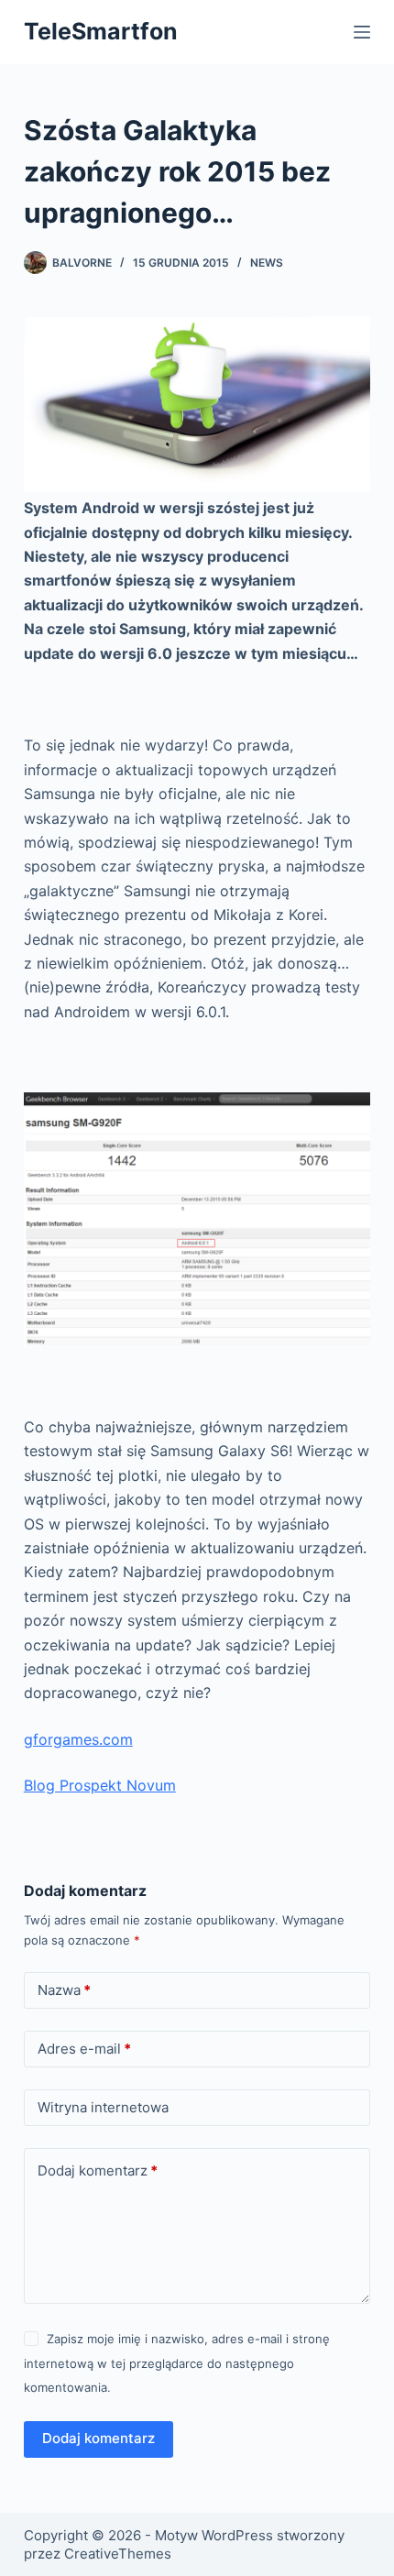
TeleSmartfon (101, 31)
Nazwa (64, 1990)
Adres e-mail (84, 2049)
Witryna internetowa (103, 2107)
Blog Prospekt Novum (100, 1785)
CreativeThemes (118, 2554)
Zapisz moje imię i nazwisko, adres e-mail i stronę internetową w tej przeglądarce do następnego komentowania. (177, 2363)
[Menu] (362, 32)
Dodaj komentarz (98, 2170)
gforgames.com (78, 1739)
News (267, 263)
